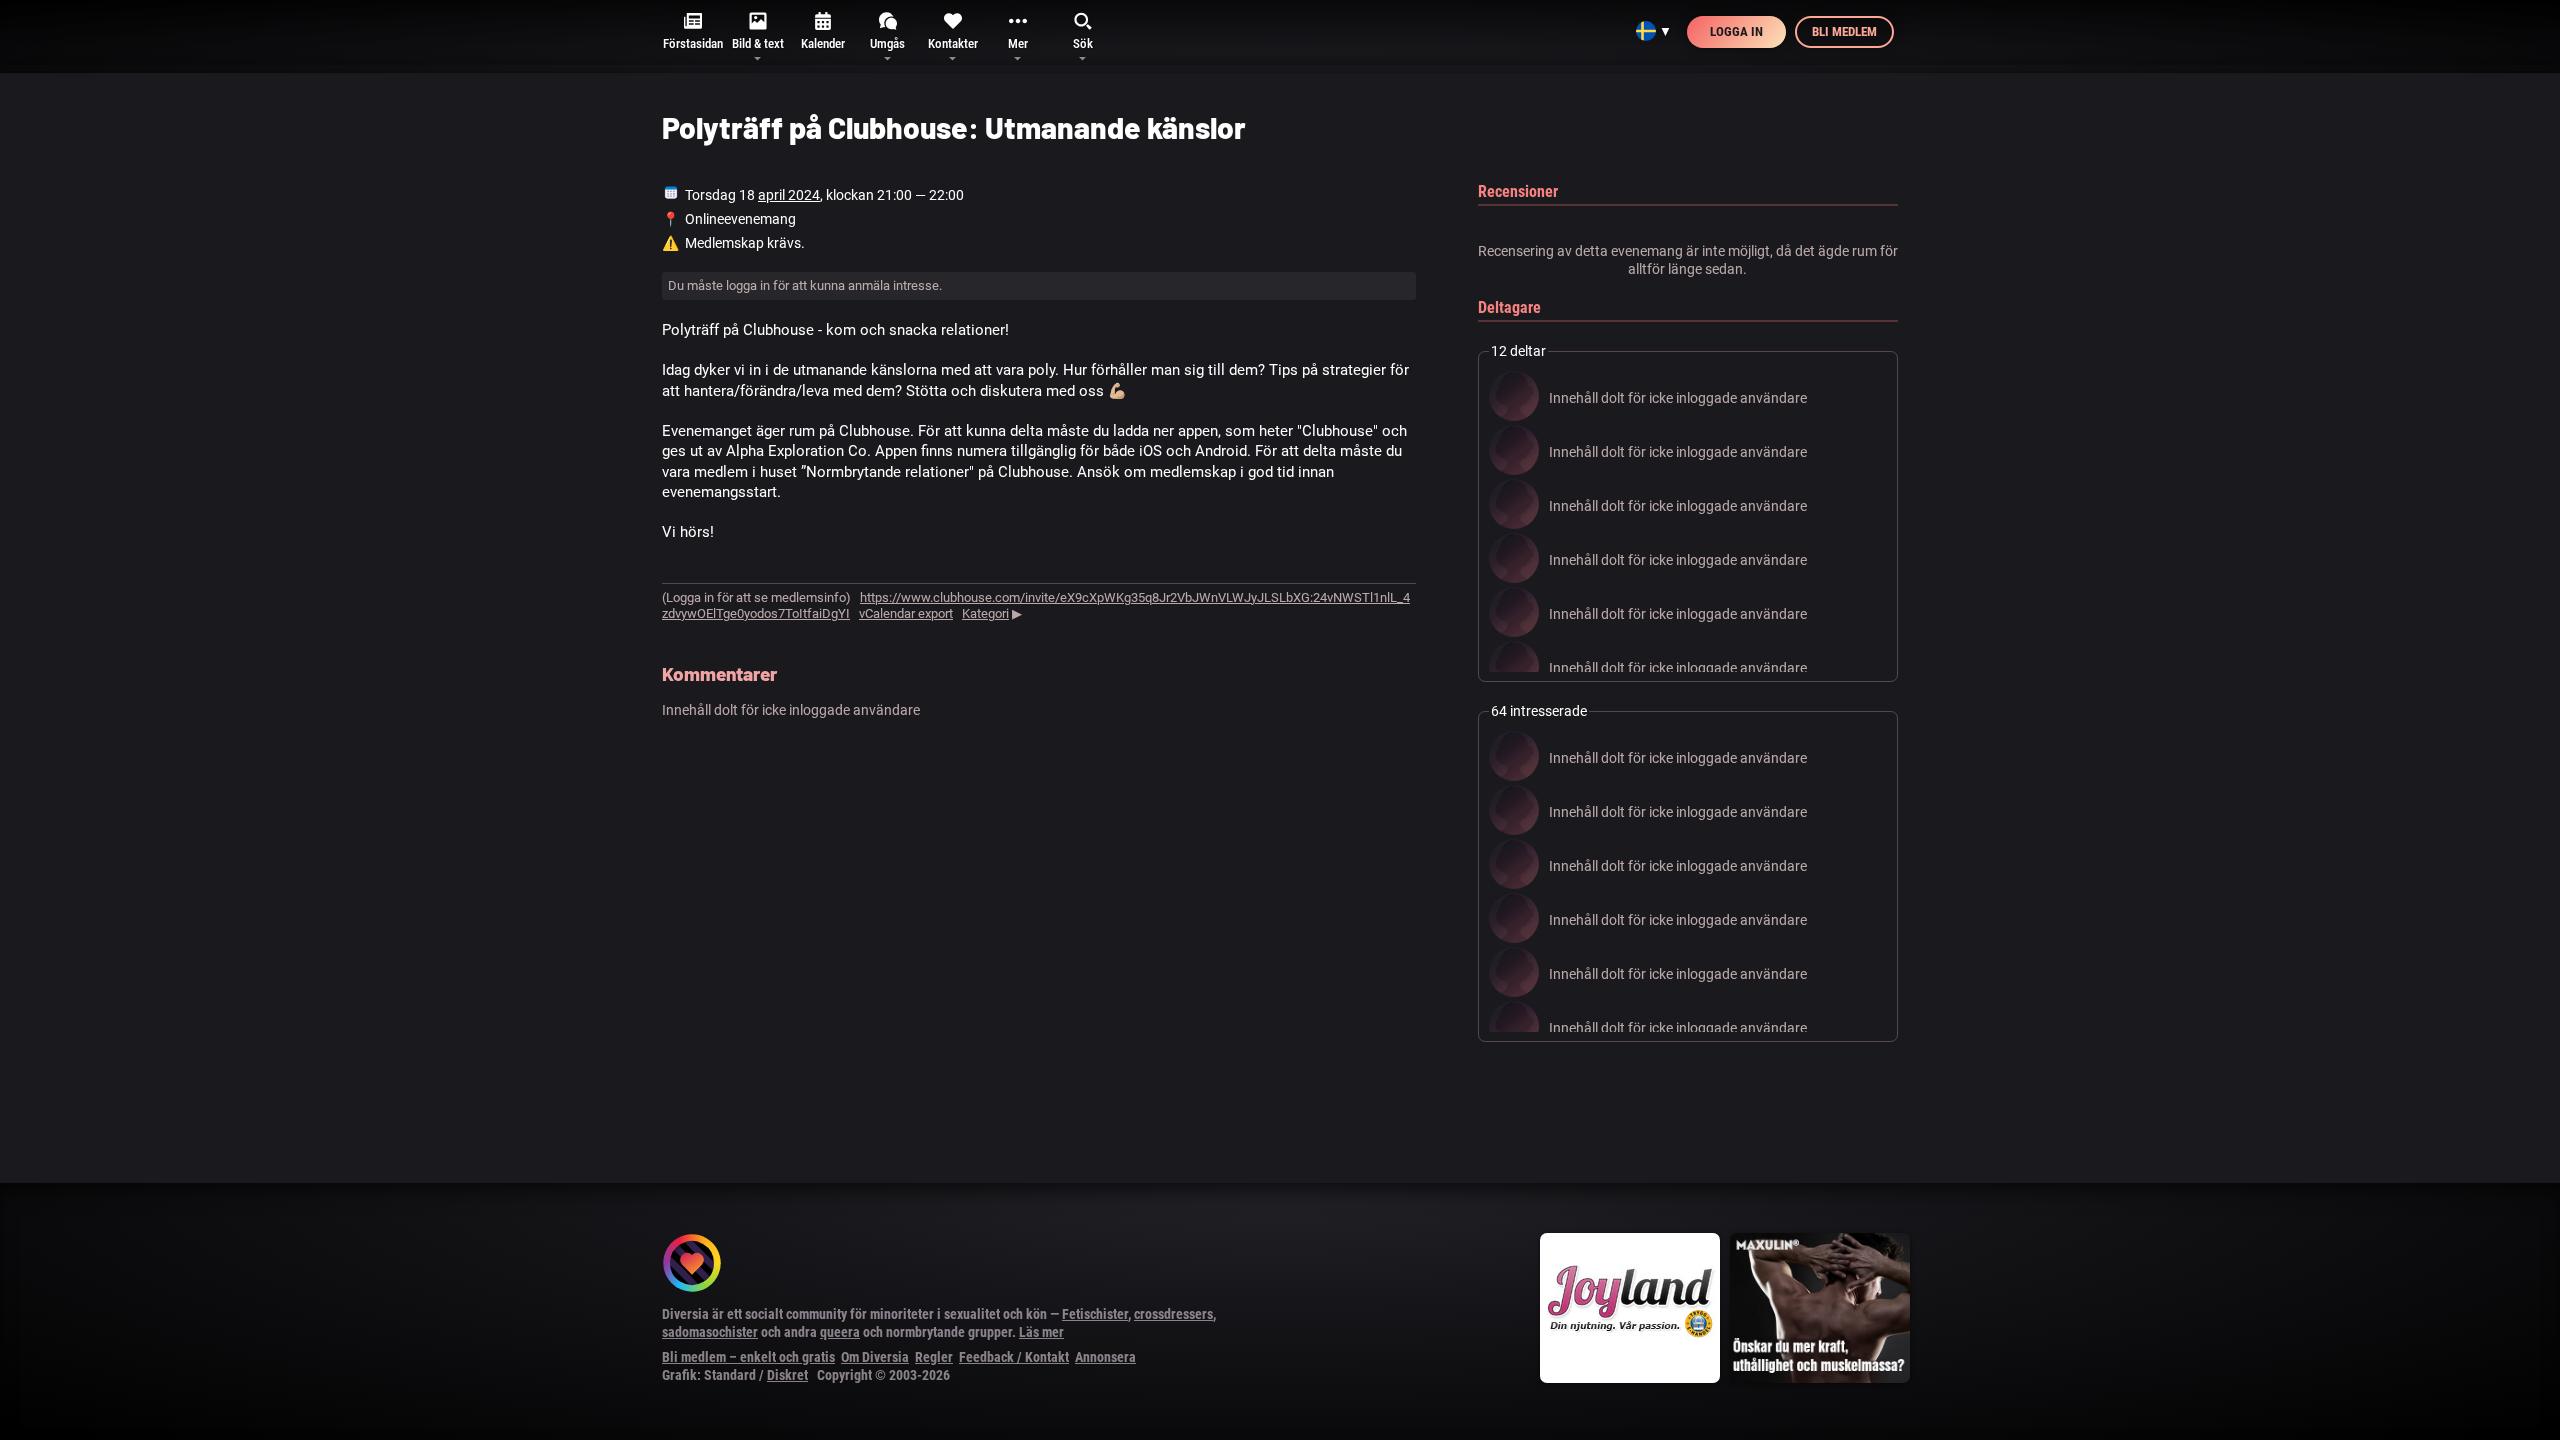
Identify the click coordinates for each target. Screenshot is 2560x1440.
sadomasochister (710, 1332)
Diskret (787, 1375)
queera (840, 1332)
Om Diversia (875, 1357)
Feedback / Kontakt (1014, 1357)
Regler (934, 1357)
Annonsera (1105, 1357)
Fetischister (1095, 1314)
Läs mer (1041, 1332)
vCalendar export (906, 613)
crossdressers (1173, 1314)
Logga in (1736, 31)
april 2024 (789, 195)
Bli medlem (1844, 31)
